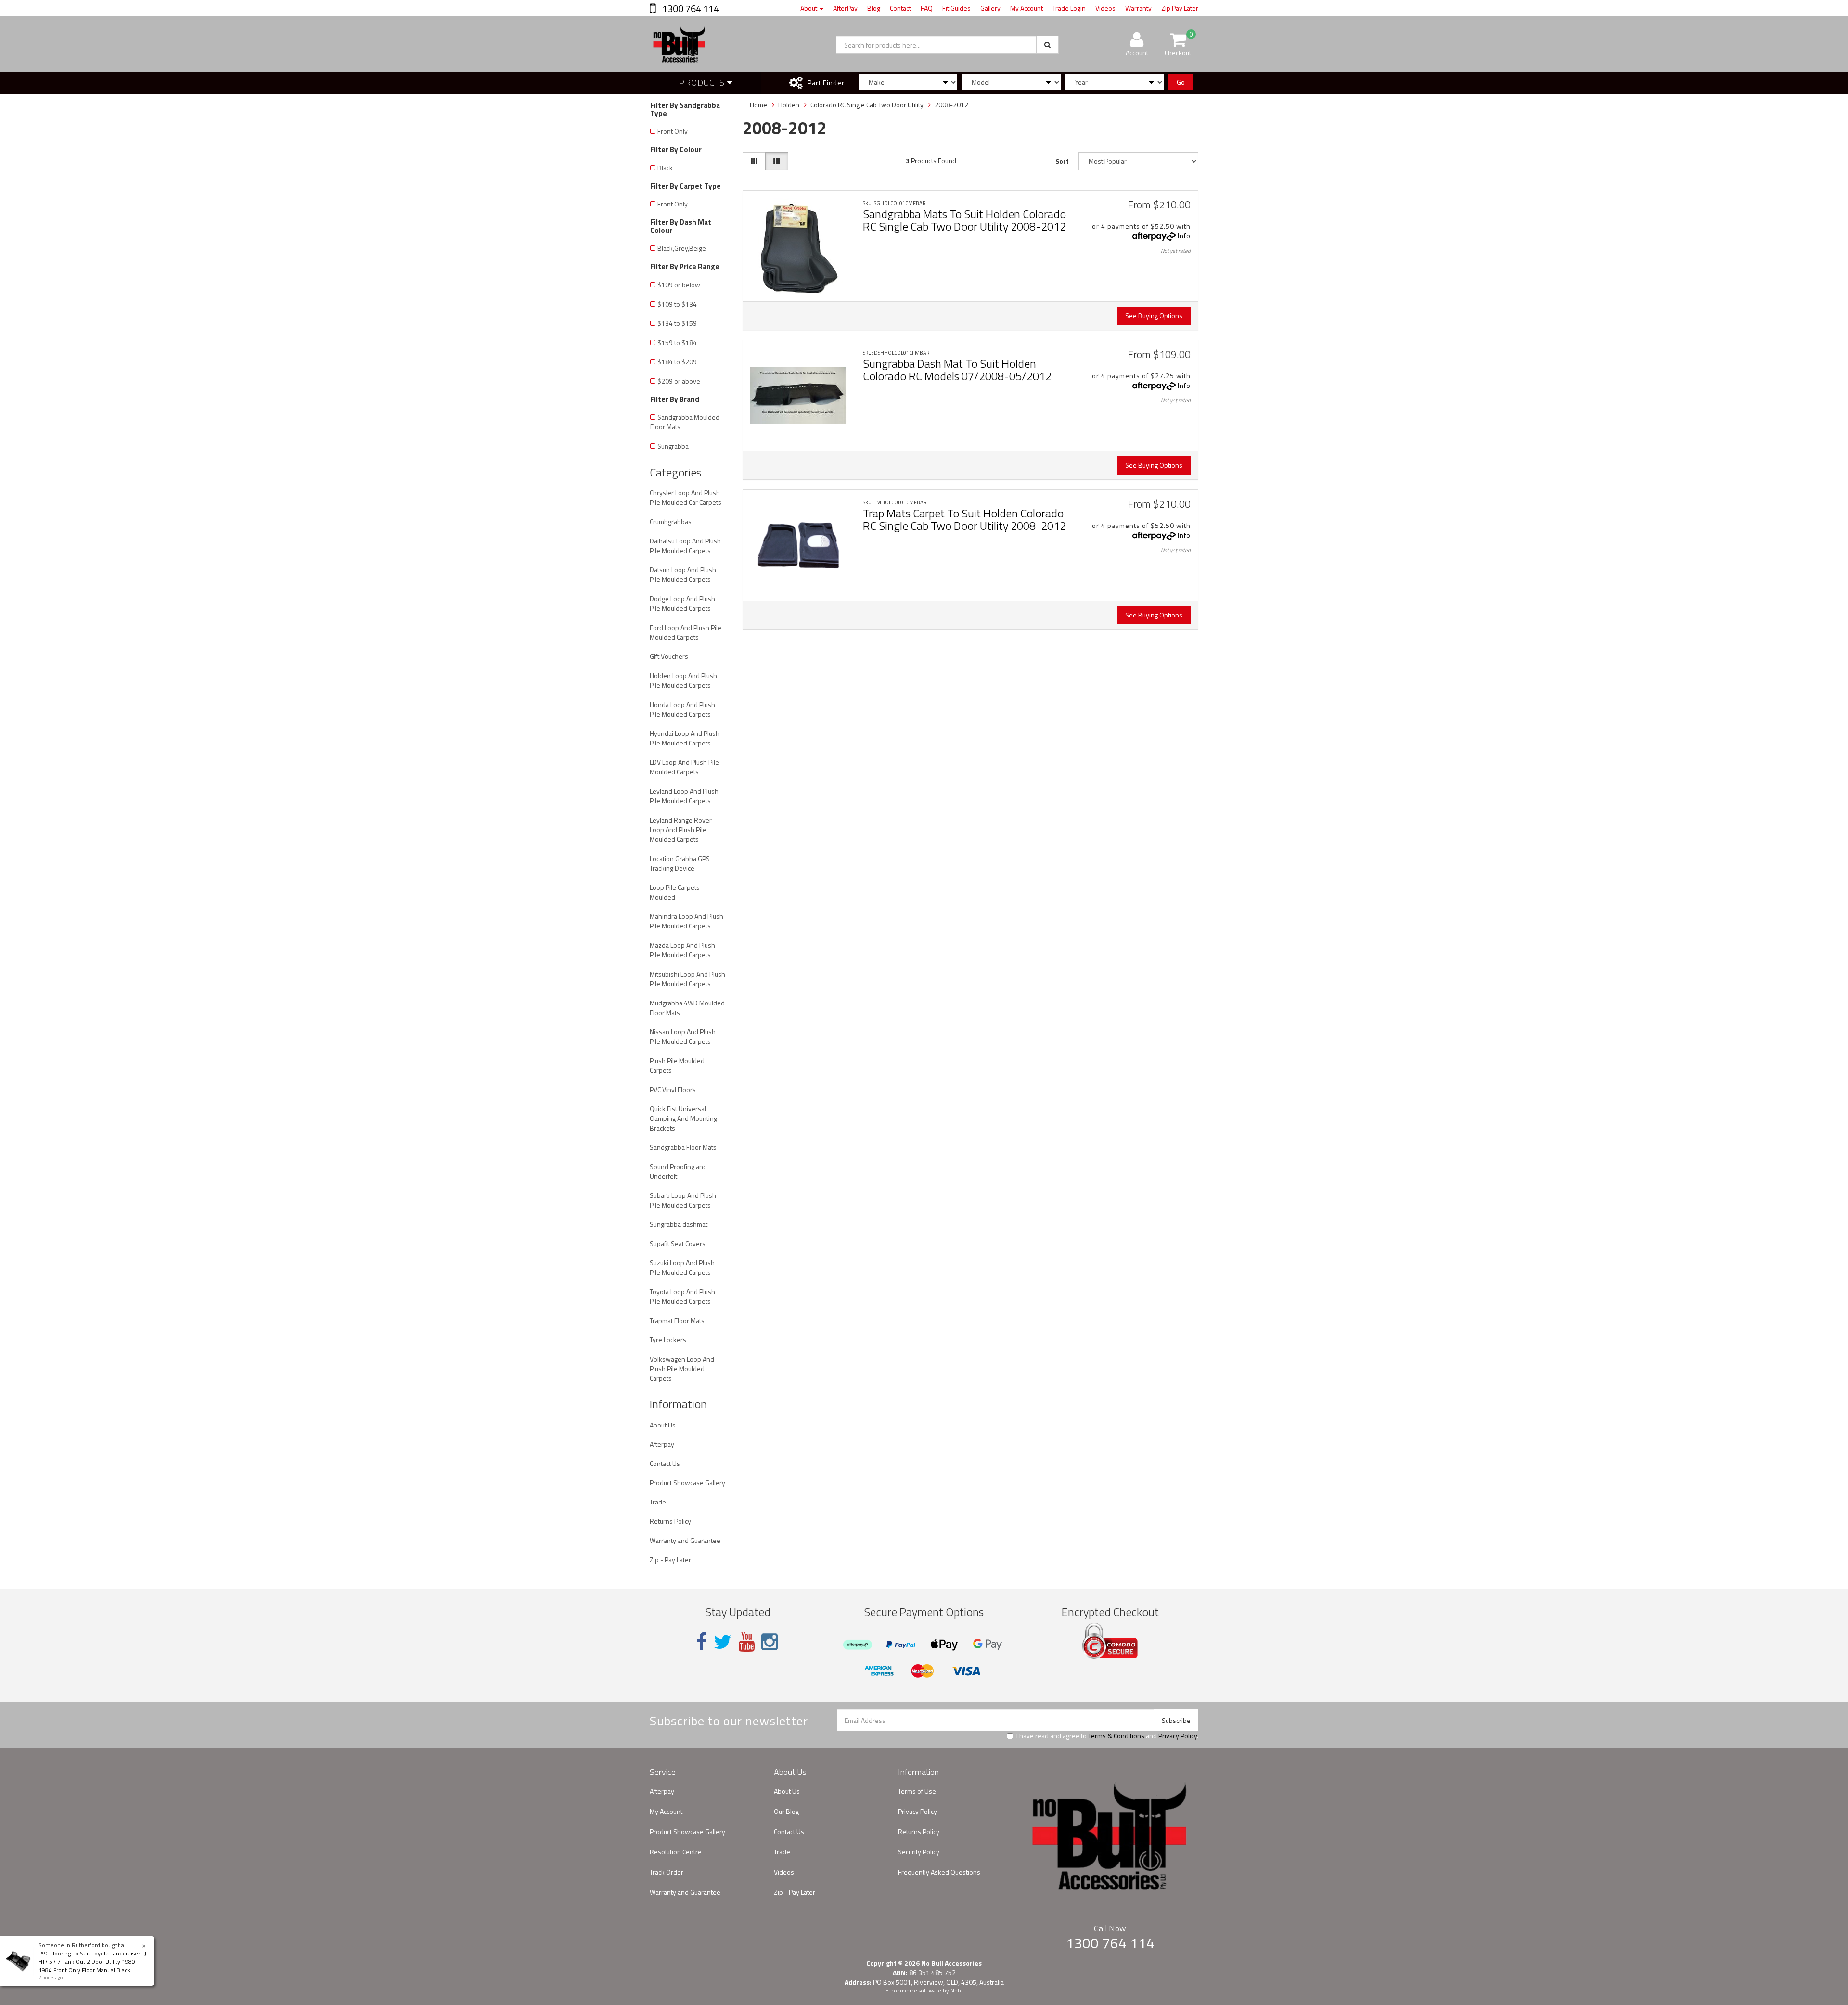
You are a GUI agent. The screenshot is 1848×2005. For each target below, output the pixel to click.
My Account (1027, 8)
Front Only (673, 131)
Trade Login (1069, 8)
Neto (957, 1991)
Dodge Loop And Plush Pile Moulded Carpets (682, 603)
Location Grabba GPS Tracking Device (680, 863)
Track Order (667, 1872)
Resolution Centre (676, 1852)
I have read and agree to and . (1107, 1736)
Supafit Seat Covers (678, 1243)
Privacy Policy (1178, 1736)
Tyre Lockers (668, 1340)
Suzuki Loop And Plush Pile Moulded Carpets (682, 1267)
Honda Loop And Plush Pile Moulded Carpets (682, 709)
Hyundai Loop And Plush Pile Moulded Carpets (685, 738)
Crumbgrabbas (671, 521)
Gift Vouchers (669, 656)
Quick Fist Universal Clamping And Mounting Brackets (683, 1118)
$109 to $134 (677, 304)
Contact (900, 8)
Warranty (1138, 8)
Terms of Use (917, 1791)
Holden (789, 105)
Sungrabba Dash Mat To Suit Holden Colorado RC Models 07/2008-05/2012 (957, 370)
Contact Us (665, 1463)
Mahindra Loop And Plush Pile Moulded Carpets (687, 921)
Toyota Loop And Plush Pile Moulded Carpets (682, 1296)
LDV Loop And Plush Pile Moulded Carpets (684, 767)
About (809, 8)
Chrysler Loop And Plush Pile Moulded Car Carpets (686, 497)
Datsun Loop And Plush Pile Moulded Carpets (683, 574)
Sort (1062, 161)
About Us (663, 1425)
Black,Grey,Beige (682, 248)
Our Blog (786, 1811)
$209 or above (679, 381)
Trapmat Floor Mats (677, 1320)
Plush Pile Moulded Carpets (677, 1065)
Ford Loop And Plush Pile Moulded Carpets (686, 632)
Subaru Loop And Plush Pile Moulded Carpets (683, 1200)
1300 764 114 (690, 8)
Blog (874, 8)
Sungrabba (673, 446)
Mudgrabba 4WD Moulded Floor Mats (687, 1008)
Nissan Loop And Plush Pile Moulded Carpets (683, 1036)
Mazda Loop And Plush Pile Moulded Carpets (682, 950)
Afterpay (662, 1444)
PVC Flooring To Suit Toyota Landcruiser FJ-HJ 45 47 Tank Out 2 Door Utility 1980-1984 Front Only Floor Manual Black (94, 1961)
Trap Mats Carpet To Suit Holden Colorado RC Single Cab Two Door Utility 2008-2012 (964, 519)
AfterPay (845, 8)
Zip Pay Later (1180, 8)
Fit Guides (956, 8)
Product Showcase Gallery (687, 1483)
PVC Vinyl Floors (673, 1089)
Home (758, 105)
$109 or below (679, 285)
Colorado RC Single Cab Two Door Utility (867, 105)
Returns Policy (670, 1521)
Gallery (990, 8)
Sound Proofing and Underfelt (678, 1171)
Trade (658, 1502)
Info (1184, 236)
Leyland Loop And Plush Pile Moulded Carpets (684, 796)
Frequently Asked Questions (939, 1872)
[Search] (1047, 45)
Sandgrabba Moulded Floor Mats (685, 422)
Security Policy (919, 1852)
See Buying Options (1154, 315)
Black (665, 168)
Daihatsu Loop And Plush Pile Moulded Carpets (685, 546)
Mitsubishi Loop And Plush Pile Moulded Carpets (687, 979)
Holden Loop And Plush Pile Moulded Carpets (683, 680)
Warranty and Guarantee (685, 1540)
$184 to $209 (677, 362)
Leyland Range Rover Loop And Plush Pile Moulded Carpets (681, 829)
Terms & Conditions (1116, 1736)
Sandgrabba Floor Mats (683, 1147)
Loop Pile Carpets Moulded (675, 892)
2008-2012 (951, 105)
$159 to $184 (677, 342)
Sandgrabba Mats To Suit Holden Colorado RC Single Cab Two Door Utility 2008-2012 (964, 220)
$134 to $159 (677, 323)
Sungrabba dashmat (679, 1224)
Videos (1105, 8)
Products (703, 83)
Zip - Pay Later (670, 1560)
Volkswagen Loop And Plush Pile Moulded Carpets (682, 1369)
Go (1181, 82)
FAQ (927, 8)
